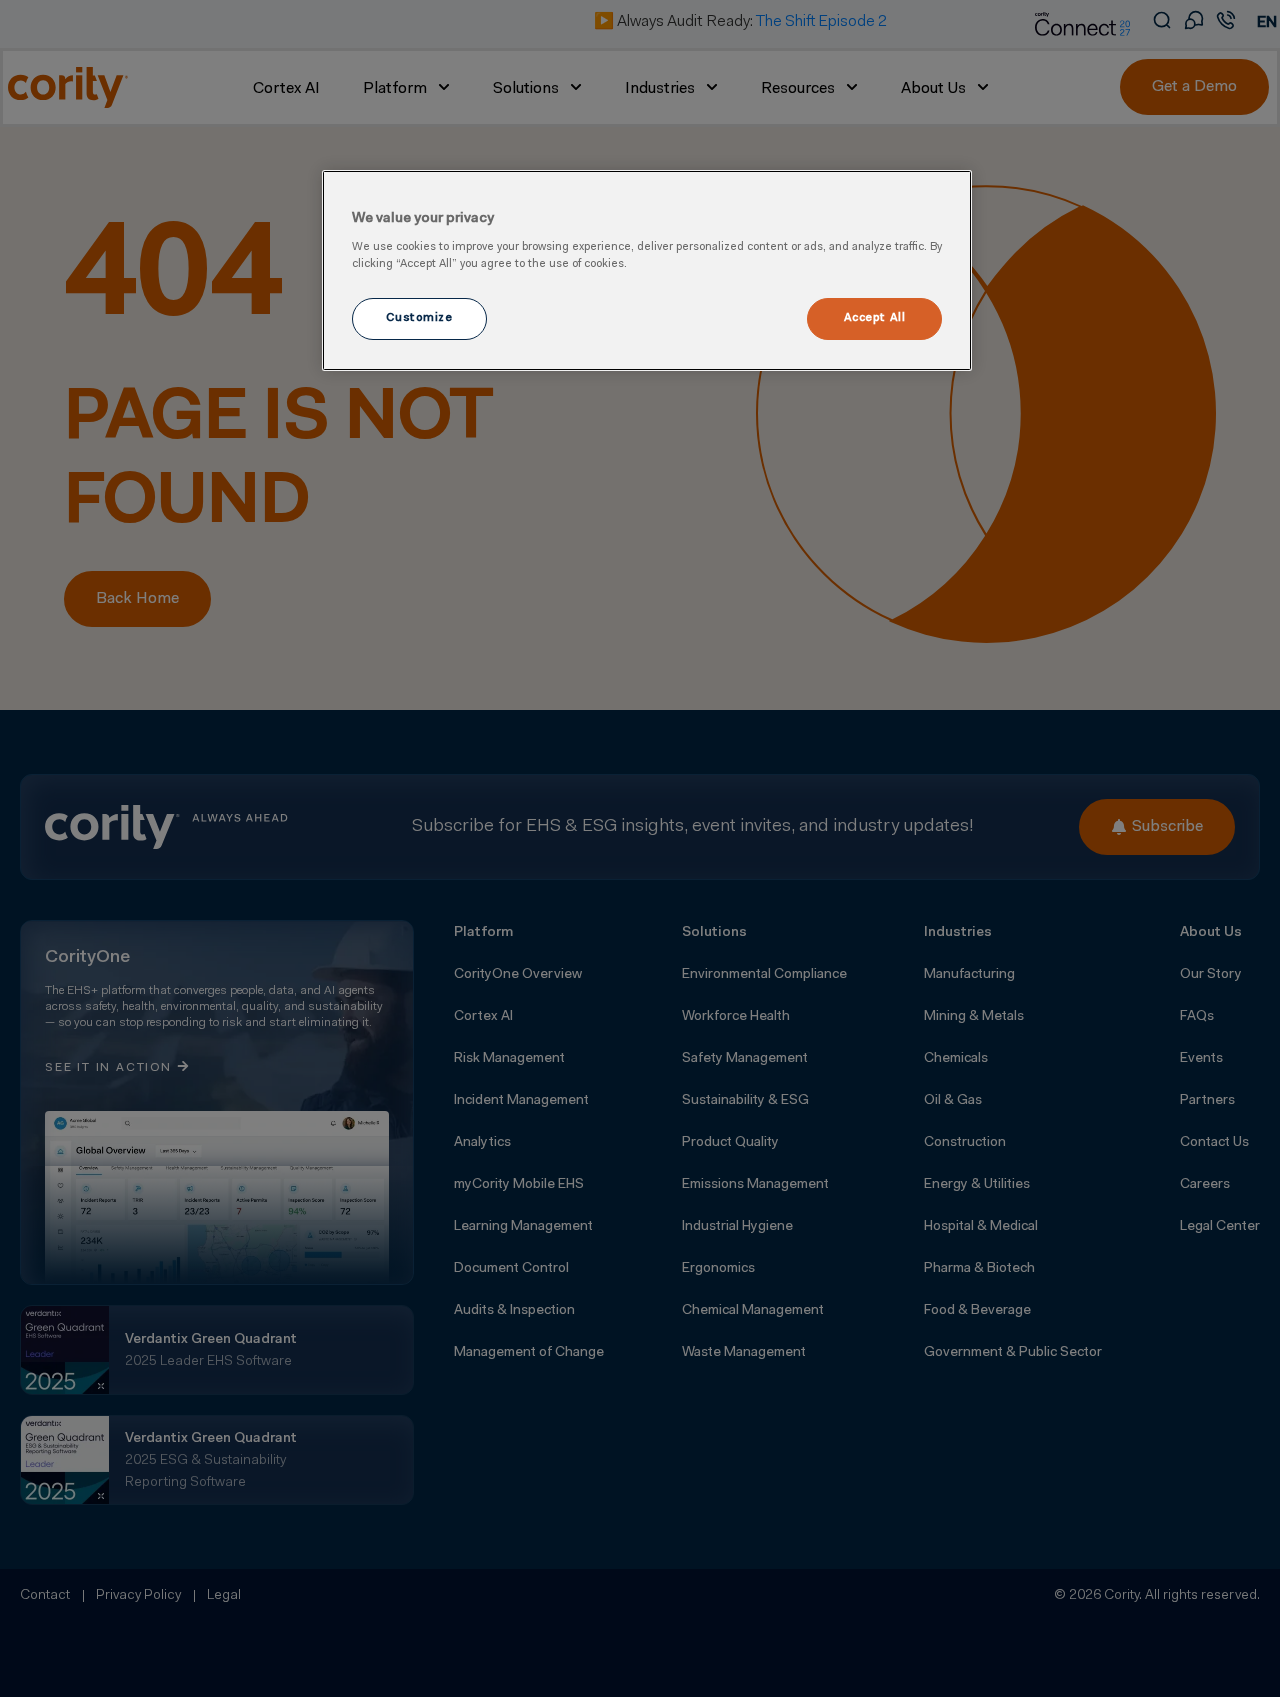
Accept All (875, 318)
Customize (419, 318)
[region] (647, 271)
